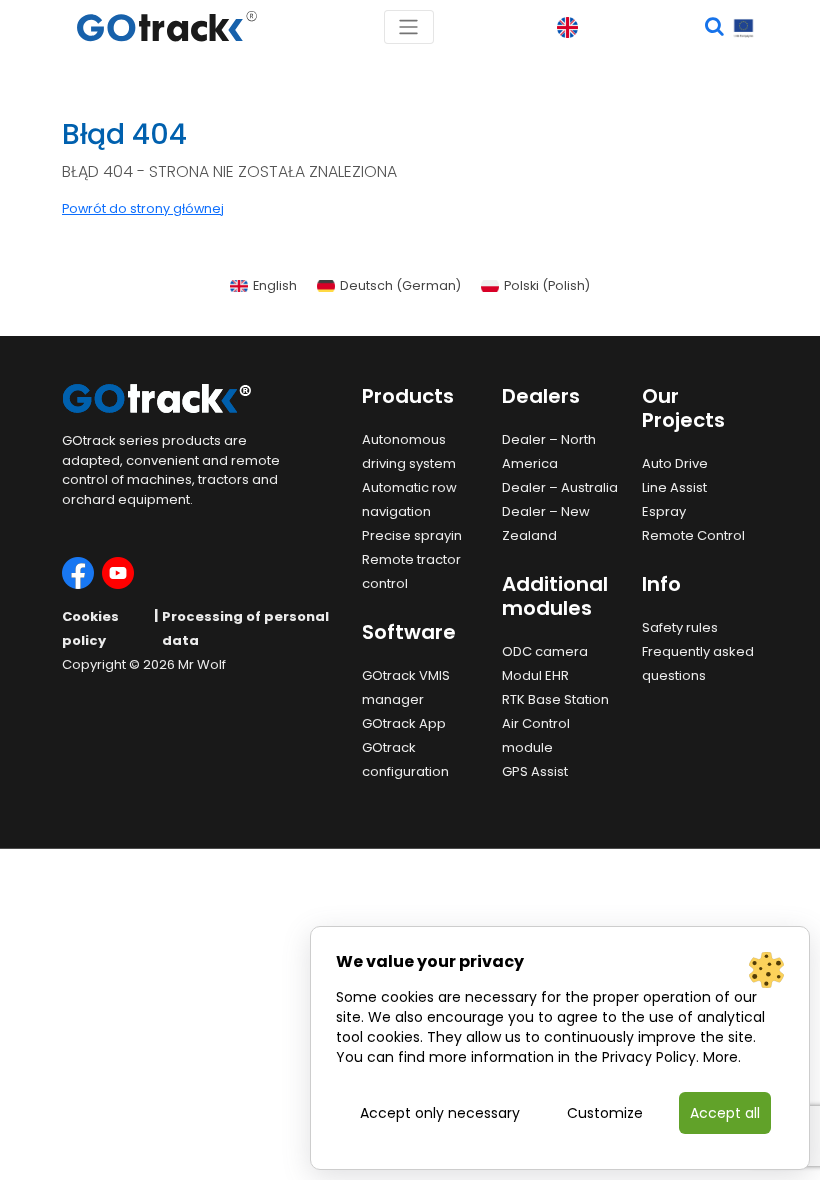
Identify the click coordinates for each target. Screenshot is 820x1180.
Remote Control (693, 535)
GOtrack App (404, 723)
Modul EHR (535, 675)
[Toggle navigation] (409, 27)
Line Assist (674, 487)
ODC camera (545, 651)
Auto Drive (675, 463)
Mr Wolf (202, 664)
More (720, 1057)
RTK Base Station (555, 699)
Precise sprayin (412, 535)
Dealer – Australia (560, 487)
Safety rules (680, 627)
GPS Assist (535, 771)
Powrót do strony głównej (143, 208)
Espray (664, 511)
